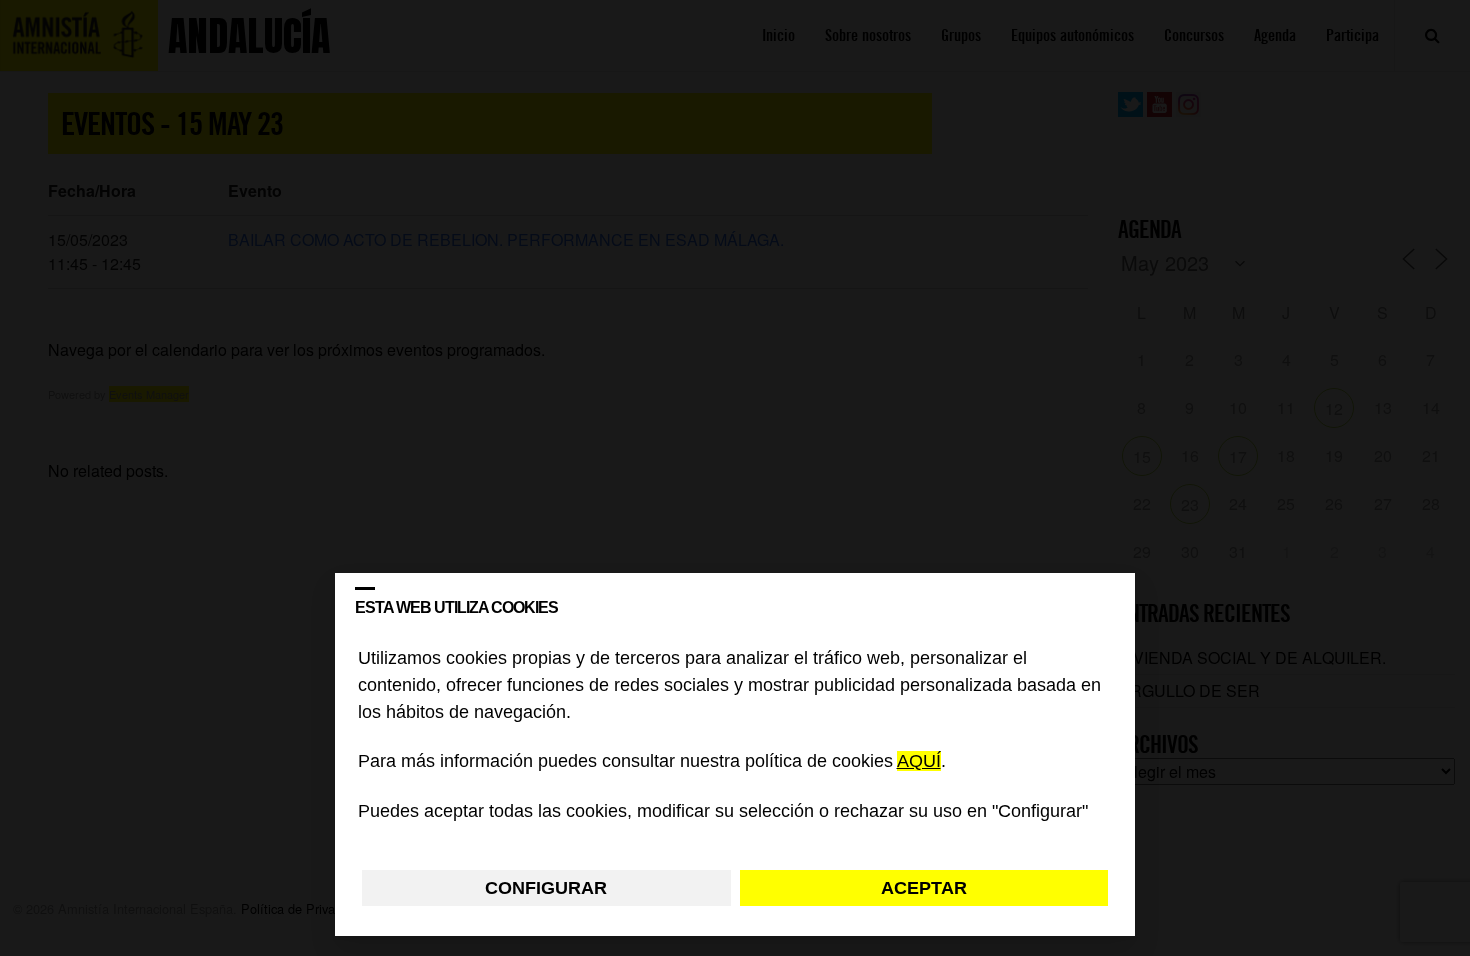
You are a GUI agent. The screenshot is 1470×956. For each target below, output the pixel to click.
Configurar (546, 888)
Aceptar (924, 888)
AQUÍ (919, 762)
